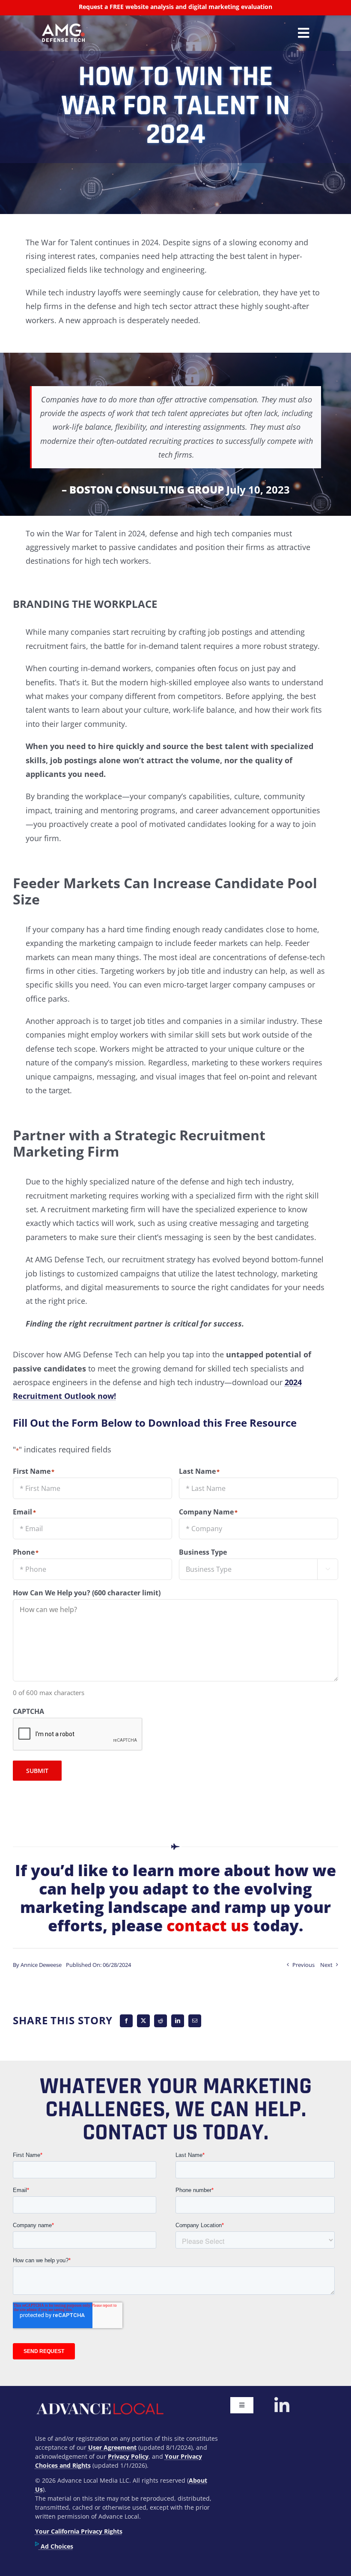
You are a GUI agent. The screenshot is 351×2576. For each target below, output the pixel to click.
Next (326, 1965)
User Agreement (112, 2447)
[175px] (63, 27)
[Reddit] (161, 2021)
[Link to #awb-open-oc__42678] (303, 33)
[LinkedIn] (178, 2021)
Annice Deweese (41, 1965)
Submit (37, 1771)
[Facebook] (126, 2021)
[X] (143, 2021)
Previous (303, 1965)
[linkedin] (282, 2406)
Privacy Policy (128, 2456)
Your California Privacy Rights (79, 2531)
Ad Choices (56, 2546)
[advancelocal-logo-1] (99, 2401)
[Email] (195, 2021)
